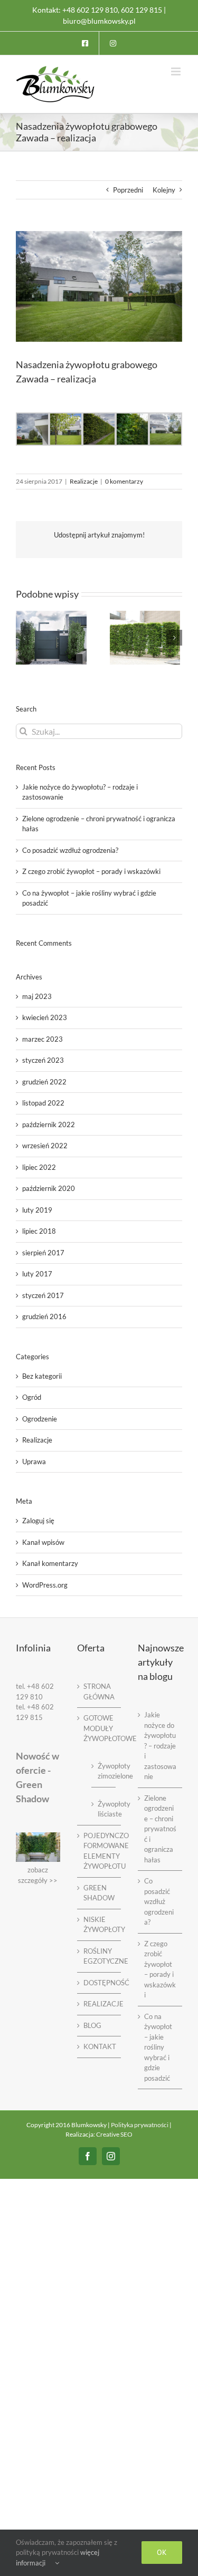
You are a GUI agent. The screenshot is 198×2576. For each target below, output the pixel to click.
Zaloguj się (38, 1521)
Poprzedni (128, 190)
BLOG (92, 2025)
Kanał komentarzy (50, 1563)
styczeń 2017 (43, 1295)
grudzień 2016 (44, 1316)
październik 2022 (49, 1124)
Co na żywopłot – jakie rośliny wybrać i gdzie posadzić (158, 2047)
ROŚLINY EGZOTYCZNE (100, 1956)
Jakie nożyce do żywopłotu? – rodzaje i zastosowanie (160, 1746)
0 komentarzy (124, 481)
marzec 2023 (43, 1039)
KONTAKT (100, 2046)
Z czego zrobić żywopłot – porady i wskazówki (91, 871)
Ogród (32, 1397)
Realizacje (84, 481)
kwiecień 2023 (45, 1017)
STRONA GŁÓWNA (99, 1691)
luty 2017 (37, 1274)
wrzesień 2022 (45, 1146)
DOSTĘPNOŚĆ (100, 1983)
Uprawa (34, 1462)
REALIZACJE (100, 2004)
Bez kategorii (42, 1376)
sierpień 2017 (43, 1253)
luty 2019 (37, 1210)
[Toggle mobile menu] (177, 71)
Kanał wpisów (43, 1542)
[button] (24, 638)
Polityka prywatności (140, 2125)
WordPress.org (45, 1585)
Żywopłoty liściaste (104, 1809)
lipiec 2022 (39, 1167)
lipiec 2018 (39, 1231)
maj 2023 (37, 996)
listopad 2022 (43, 1103)
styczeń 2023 (43, 1060)
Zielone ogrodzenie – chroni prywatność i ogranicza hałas (160, 1829)
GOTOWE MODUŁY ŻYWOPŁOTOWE (100, 1728)
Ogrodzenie (40, 1419)
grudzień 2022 (44, 1082)
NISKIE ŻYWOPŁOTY (100, 1925)
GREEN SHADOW (99, 1893)
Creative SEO (114, 2134)
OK (162, 2552)
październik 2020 (49, 1188)
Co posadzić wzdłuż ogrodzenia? (70, 850)
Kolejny (164, 190)
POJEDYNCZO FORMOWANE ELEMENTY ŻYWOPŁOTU (100, 1851)
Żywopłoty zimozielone (104, 1771)
